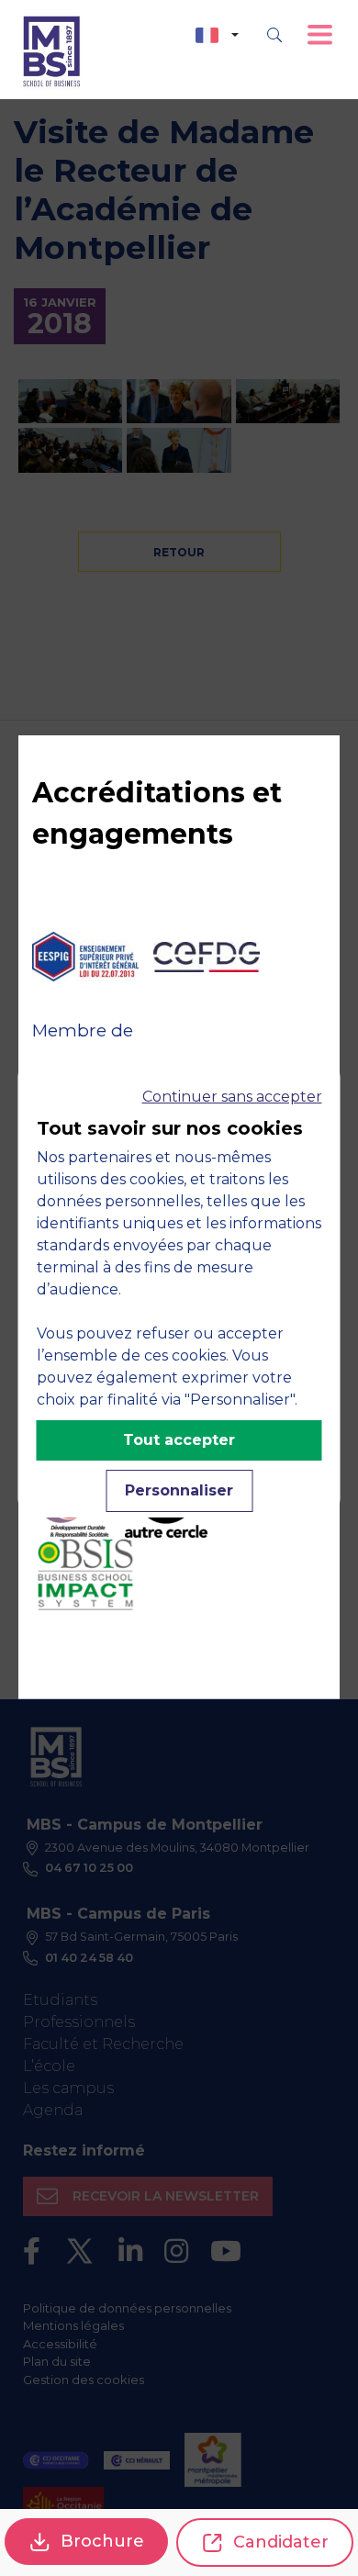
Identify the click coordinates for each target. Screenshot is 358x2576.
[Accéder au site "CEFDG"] (207, 957)
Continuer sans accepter (232, 1097)
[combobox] (217, 35)
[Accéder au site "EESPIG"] (85, 957)
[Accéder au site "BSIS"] (85, 1574)
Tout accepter (179, 1440)
